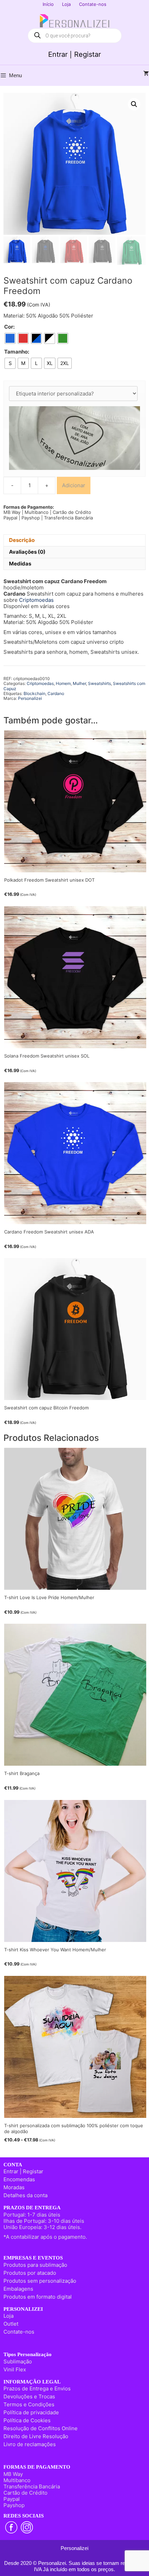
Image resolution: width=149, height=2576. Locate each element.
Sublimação (18, 2361)
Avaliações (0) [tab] (27, 552)
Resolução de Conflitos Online (41, 2428)
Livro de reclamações (30, 2444)
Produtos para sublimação (35, 2265)
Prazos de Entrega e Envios (37, 2388)
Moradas (14, 2187)
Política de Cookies (27, 2420)
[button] (134, 104)
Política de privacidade (31, 2412)
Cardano (56, 693)
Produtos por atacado (30, 2273)
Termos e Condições (29, 2404)
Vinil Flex (15, 2369)
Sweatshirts (99, 683)
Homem (63, 683)
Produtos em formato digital (38, 2297)
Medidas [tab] (20, 564)
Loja (66, 4)
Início (48, 4)
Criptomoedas (36, 600)
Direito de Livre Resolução (36, 2436)
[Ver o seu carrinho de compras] (146, 74)
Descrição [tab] (22, 540)
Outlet (11, 2324)
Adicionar (74, 485)
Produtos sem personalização (40, 2281)
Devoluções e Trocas (29, 2396)
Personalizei (30, 698)
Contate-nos (93, 4)
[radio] (10, 338)
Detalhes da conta (25, 2195)
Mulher (79, 683)
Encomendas (19, 2179)
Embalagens (18, 2289)
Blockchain (34, 693)
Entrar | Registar (74, 54)
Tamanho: (17, 352)
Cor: (9, 327)
